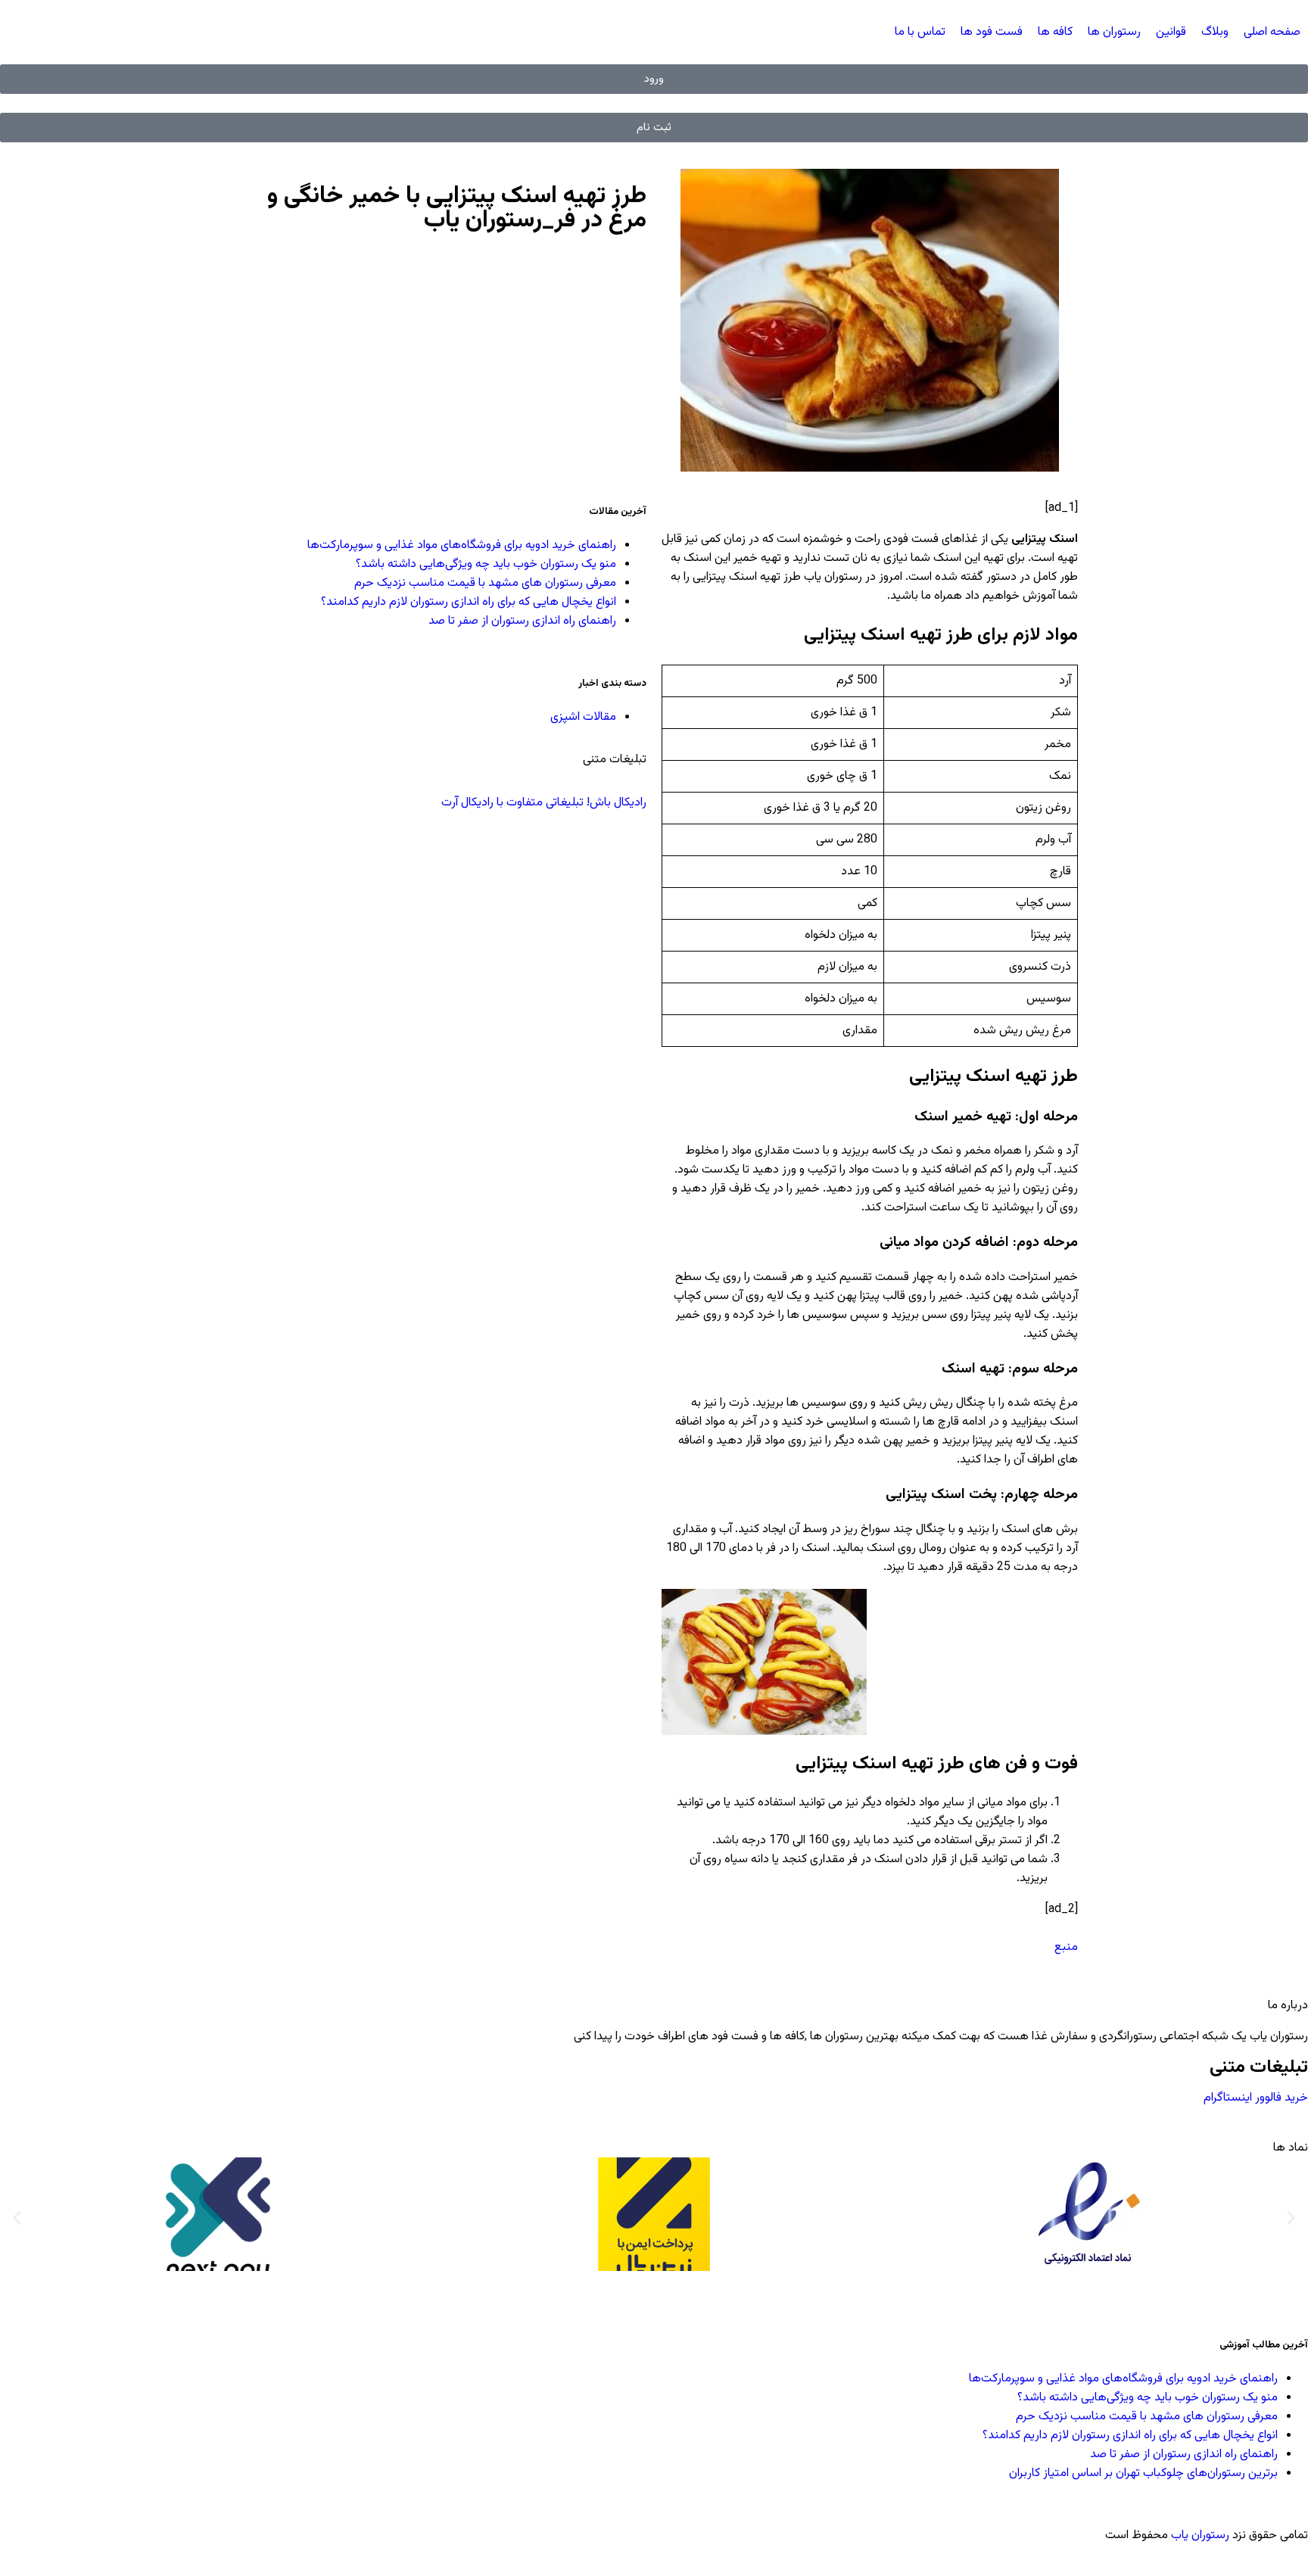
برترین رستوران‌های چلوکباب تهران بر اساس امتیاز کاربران (1143, 2473)
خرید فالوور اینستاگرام (1256, 2098)
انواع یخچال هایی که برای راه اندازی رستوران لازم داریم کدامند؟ (469, 602)
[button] (17, 2218)
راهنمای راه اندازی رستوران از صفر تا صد (522, 621)
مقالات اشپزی (583, 717)
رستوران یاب (1200, 2536)
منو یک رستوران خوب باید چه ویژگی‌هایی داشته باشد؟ (486, 564)
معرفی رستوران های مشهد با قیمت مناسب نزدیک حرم (485, 583)
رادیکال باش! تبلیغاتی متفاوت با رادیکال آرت (542, 803)
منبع (1066, 1947)
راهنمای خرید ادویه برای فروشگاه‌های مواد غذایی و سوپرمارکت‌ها (462, 545)
